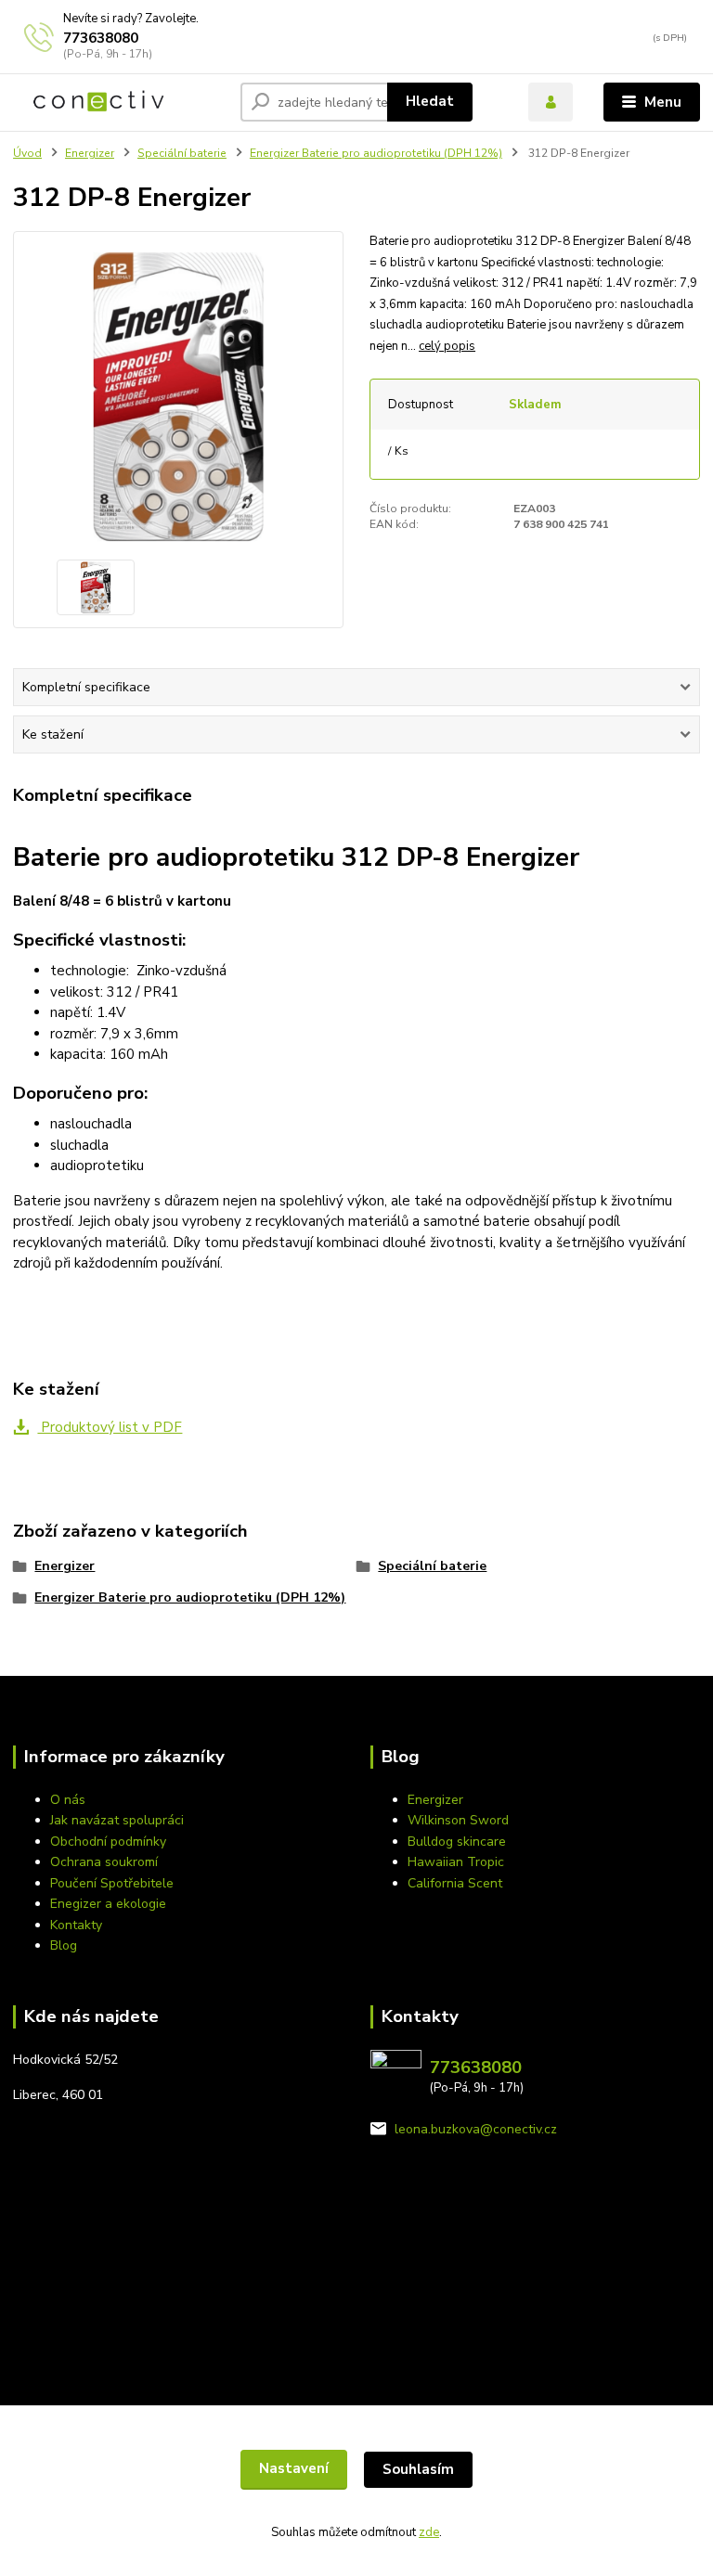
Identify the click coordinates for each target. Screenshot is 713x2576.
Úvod (27, 153)
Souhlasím (418, 2469)
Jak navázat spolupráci (117, 1820)
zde (429, 2532)
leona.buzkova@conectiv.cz (476, 2129)
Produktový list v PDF (110, 1427)
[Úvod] (99, 102)
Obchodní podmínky (108, 1842)
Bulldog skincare (457, 1842)
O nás (68, 1800)
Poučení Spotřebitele (112, 1883)
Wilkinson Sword (458, 1820)
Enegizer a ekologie (108, 1904)
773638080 (101, 38)
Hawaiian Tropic (456, 1862)
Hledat (430, 101)
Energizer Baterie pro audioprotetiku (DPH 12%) (376, 153)
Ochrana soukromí (104, 1862)
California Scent (455, 1883)
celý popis (447, 346)
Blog (64, 1945)
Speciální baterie (182, 153)
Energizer (90, 153)
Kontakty (76, 1925)
